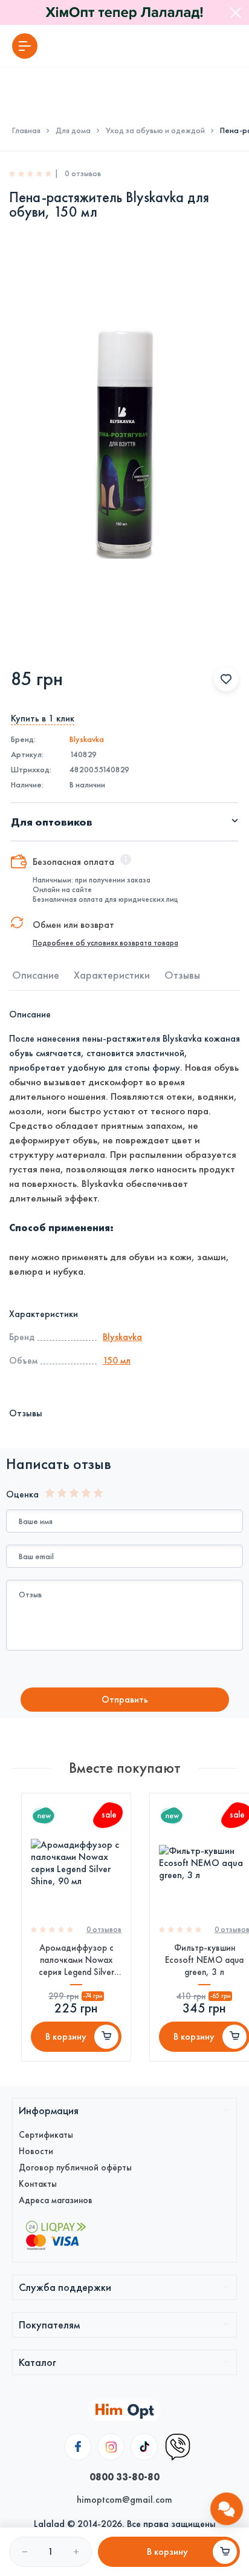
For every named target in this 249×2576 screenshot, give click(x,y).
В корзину (66, 2036)
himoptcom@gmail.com (124, 2499)
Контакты (38, 2184)
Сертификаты (46, 2135)
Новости (36, 2151)
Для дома (73, 131)
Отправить (125, 1699)
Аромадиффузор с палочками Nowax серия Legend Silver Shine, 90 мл (76, 1960)
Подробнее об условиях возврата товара (105, 943)
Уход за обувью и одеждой (155, 131)
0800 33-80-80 (124, 2477)
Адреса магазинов (56, 2200)
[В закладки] (226, 679)
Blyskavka (87, 739)
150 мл (117, 1360)
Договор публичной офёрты (75, 2167)
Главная (26, 131)
